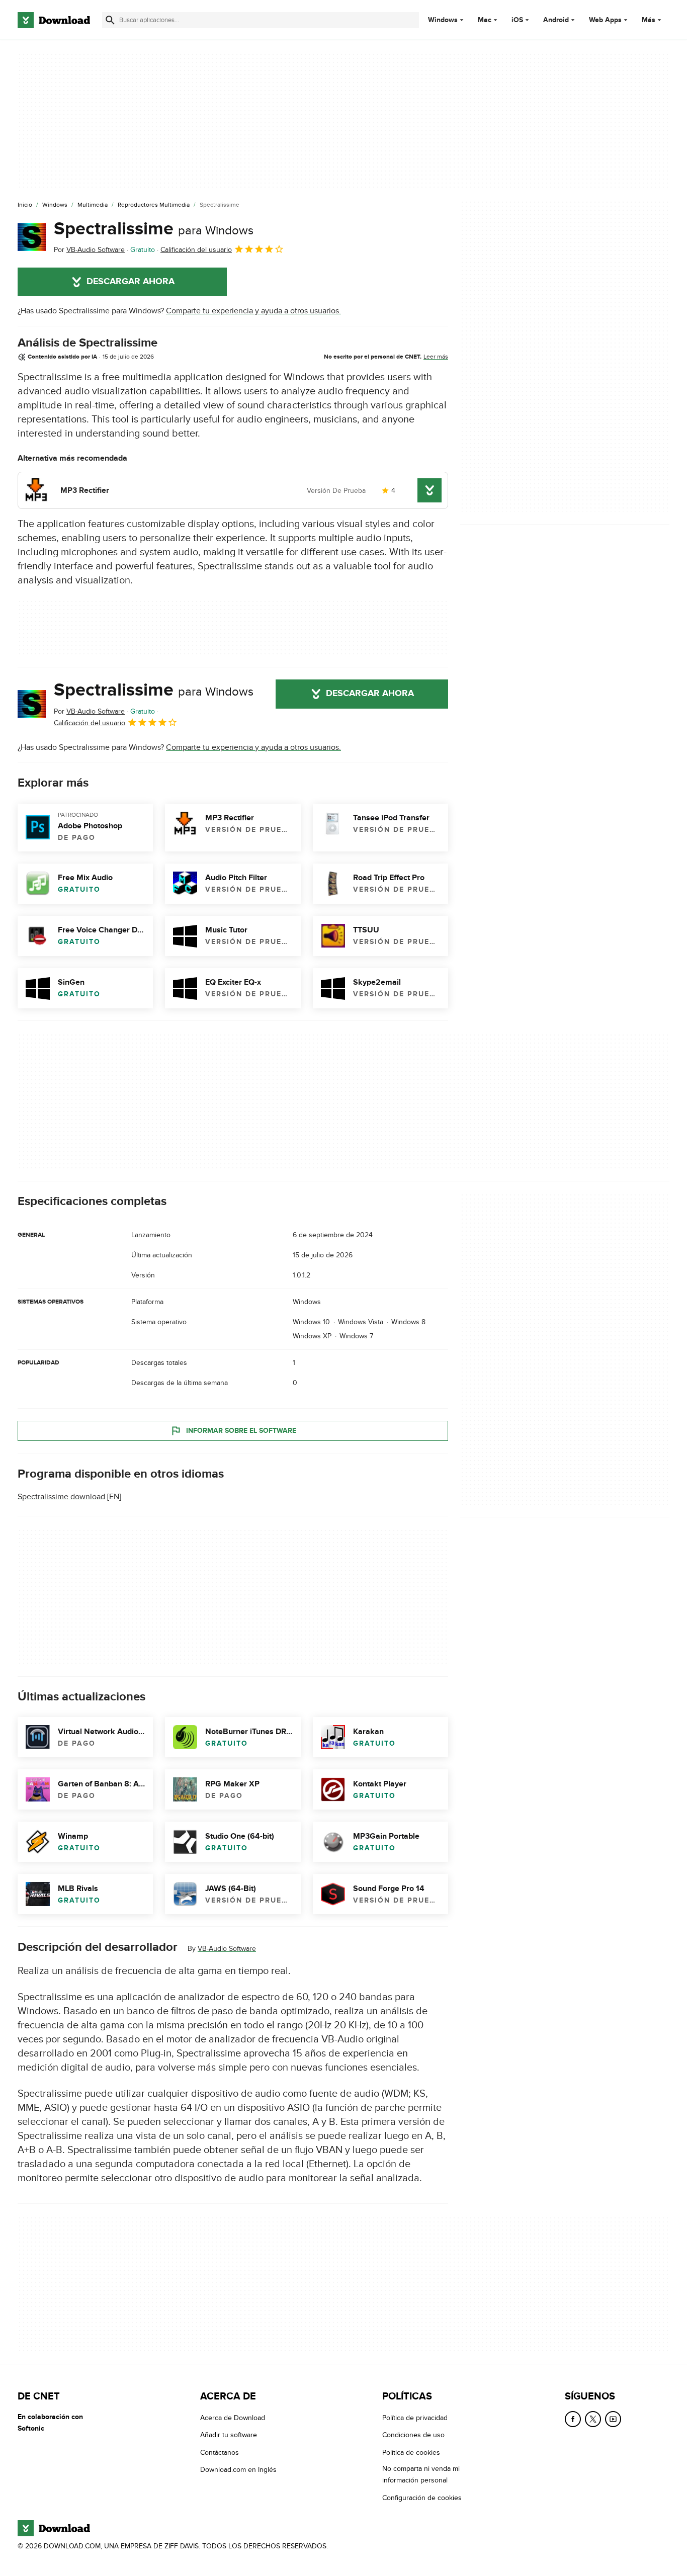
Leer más (436, 357)
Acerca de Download (233, 2418)
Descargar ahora (131, 282)
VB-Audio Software (227, 1949)
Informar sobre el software (241, 1431)
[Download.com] (54, 20)
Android (556, 20)
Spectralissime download (61, 1497)
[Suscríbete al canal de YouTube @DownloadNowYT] (613, 2419)
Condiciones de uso (413, 2435)
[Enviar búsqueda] (110, 20)
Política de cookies (411, 2452)
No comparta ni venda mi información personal (421, 2474)
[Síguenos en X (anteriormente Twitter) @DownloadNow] (593, 2419)
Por (89, 250)
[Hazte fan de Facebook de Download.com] (573, 2419)
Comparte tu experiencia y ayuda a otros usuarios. (253, 311)
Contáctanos (220, 2452)
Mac (485, 20)
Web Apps (605, 20)
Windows (443, 20)
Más (649, 20)
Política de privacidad (415, 2418)
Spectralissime (154, 229)
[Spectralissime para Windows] (32, 237)
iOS (517, 20)
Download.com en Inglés (238, 2470)
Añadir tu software (229, 2435)
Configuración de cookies (422, 2497)
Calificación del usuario (196, 250)
